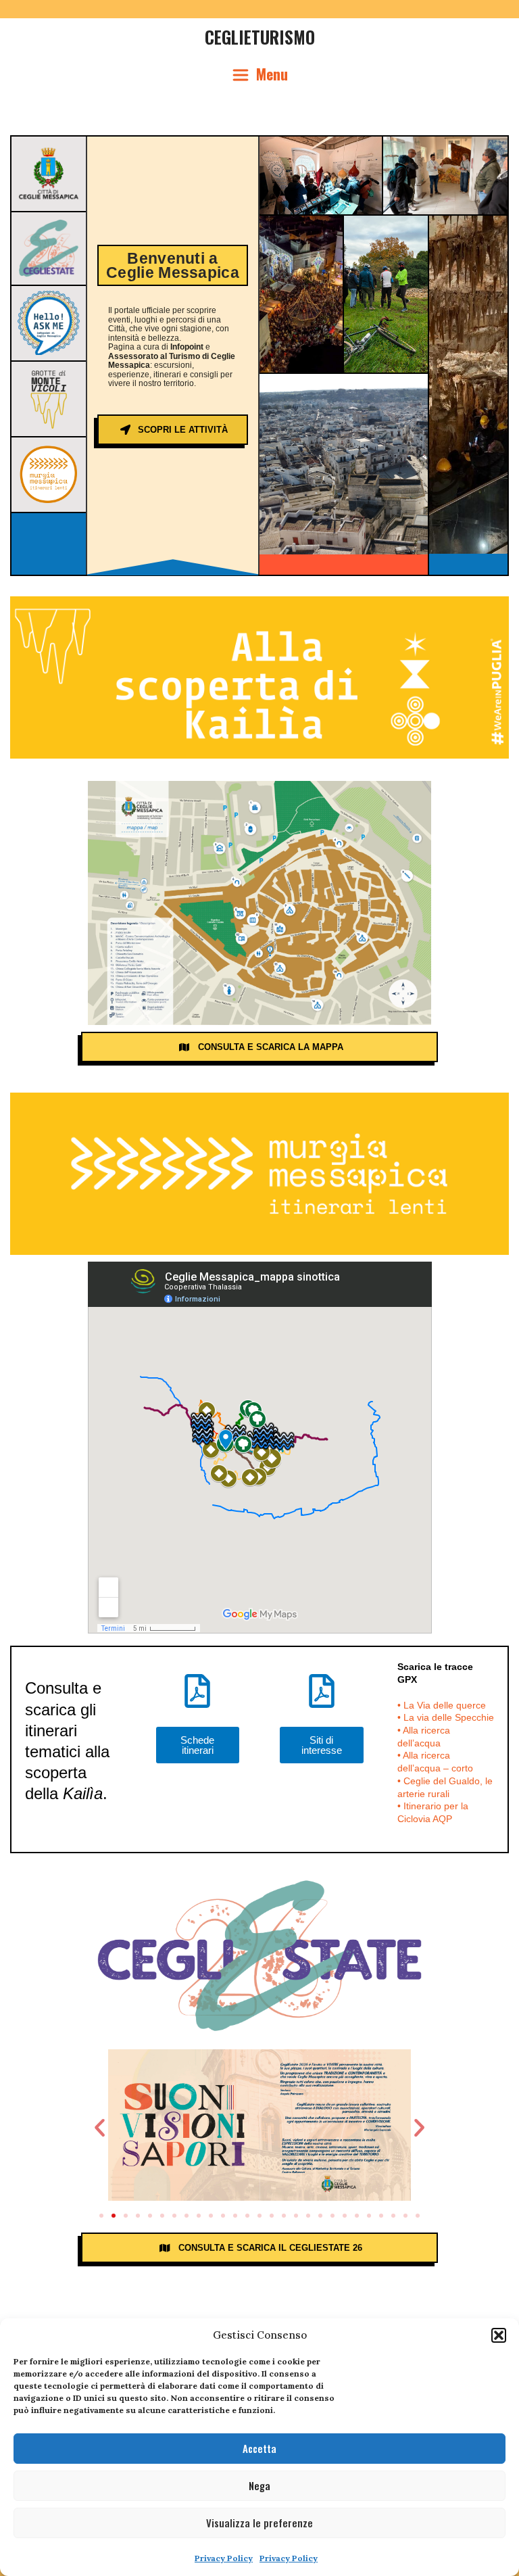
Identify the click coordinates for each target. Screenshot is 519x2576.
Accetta (259, 2448)
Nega (259, 2485)
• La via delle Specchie (446, 1717)
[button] (499, 2335)
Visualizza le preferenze (259, 2523)
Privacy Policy (224, 2558)
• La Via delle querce (442, 1705)
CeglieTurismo (260, 37)
